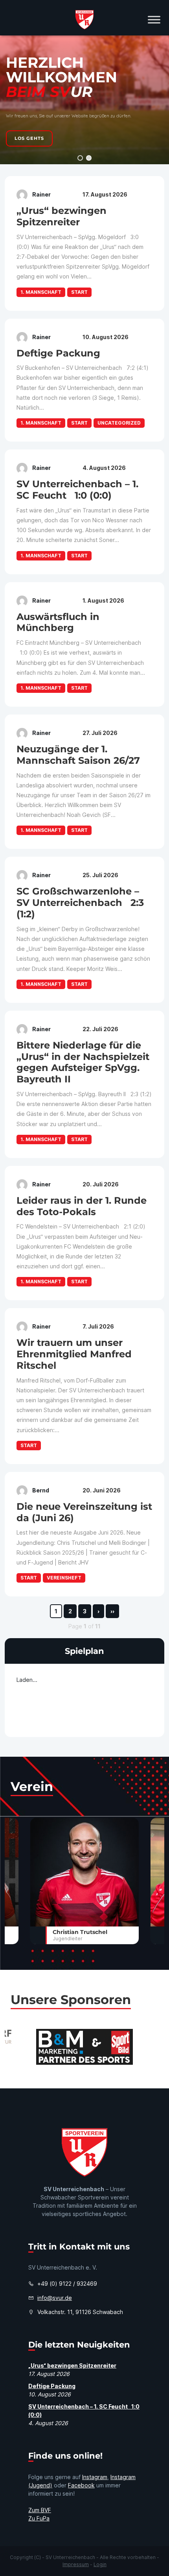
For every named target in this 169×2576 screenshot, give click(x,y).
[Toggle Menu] (154, 19)
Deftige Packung (52, 2386)
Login (100, 2564)
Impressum (76, 2564)
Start (79, 292)
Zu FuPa (39, 2518)
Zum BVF (40, 2510)
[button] (80, 158)
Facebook (81, 2485)
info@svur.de (55, 2298)
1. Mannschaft (41, 292)
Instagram (95, 2477)
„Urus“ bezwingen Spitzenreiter (72, 2365)
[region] (84, 100)
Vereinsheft (64, 1578)
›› (112, 1611)
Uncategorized (119, 423)
